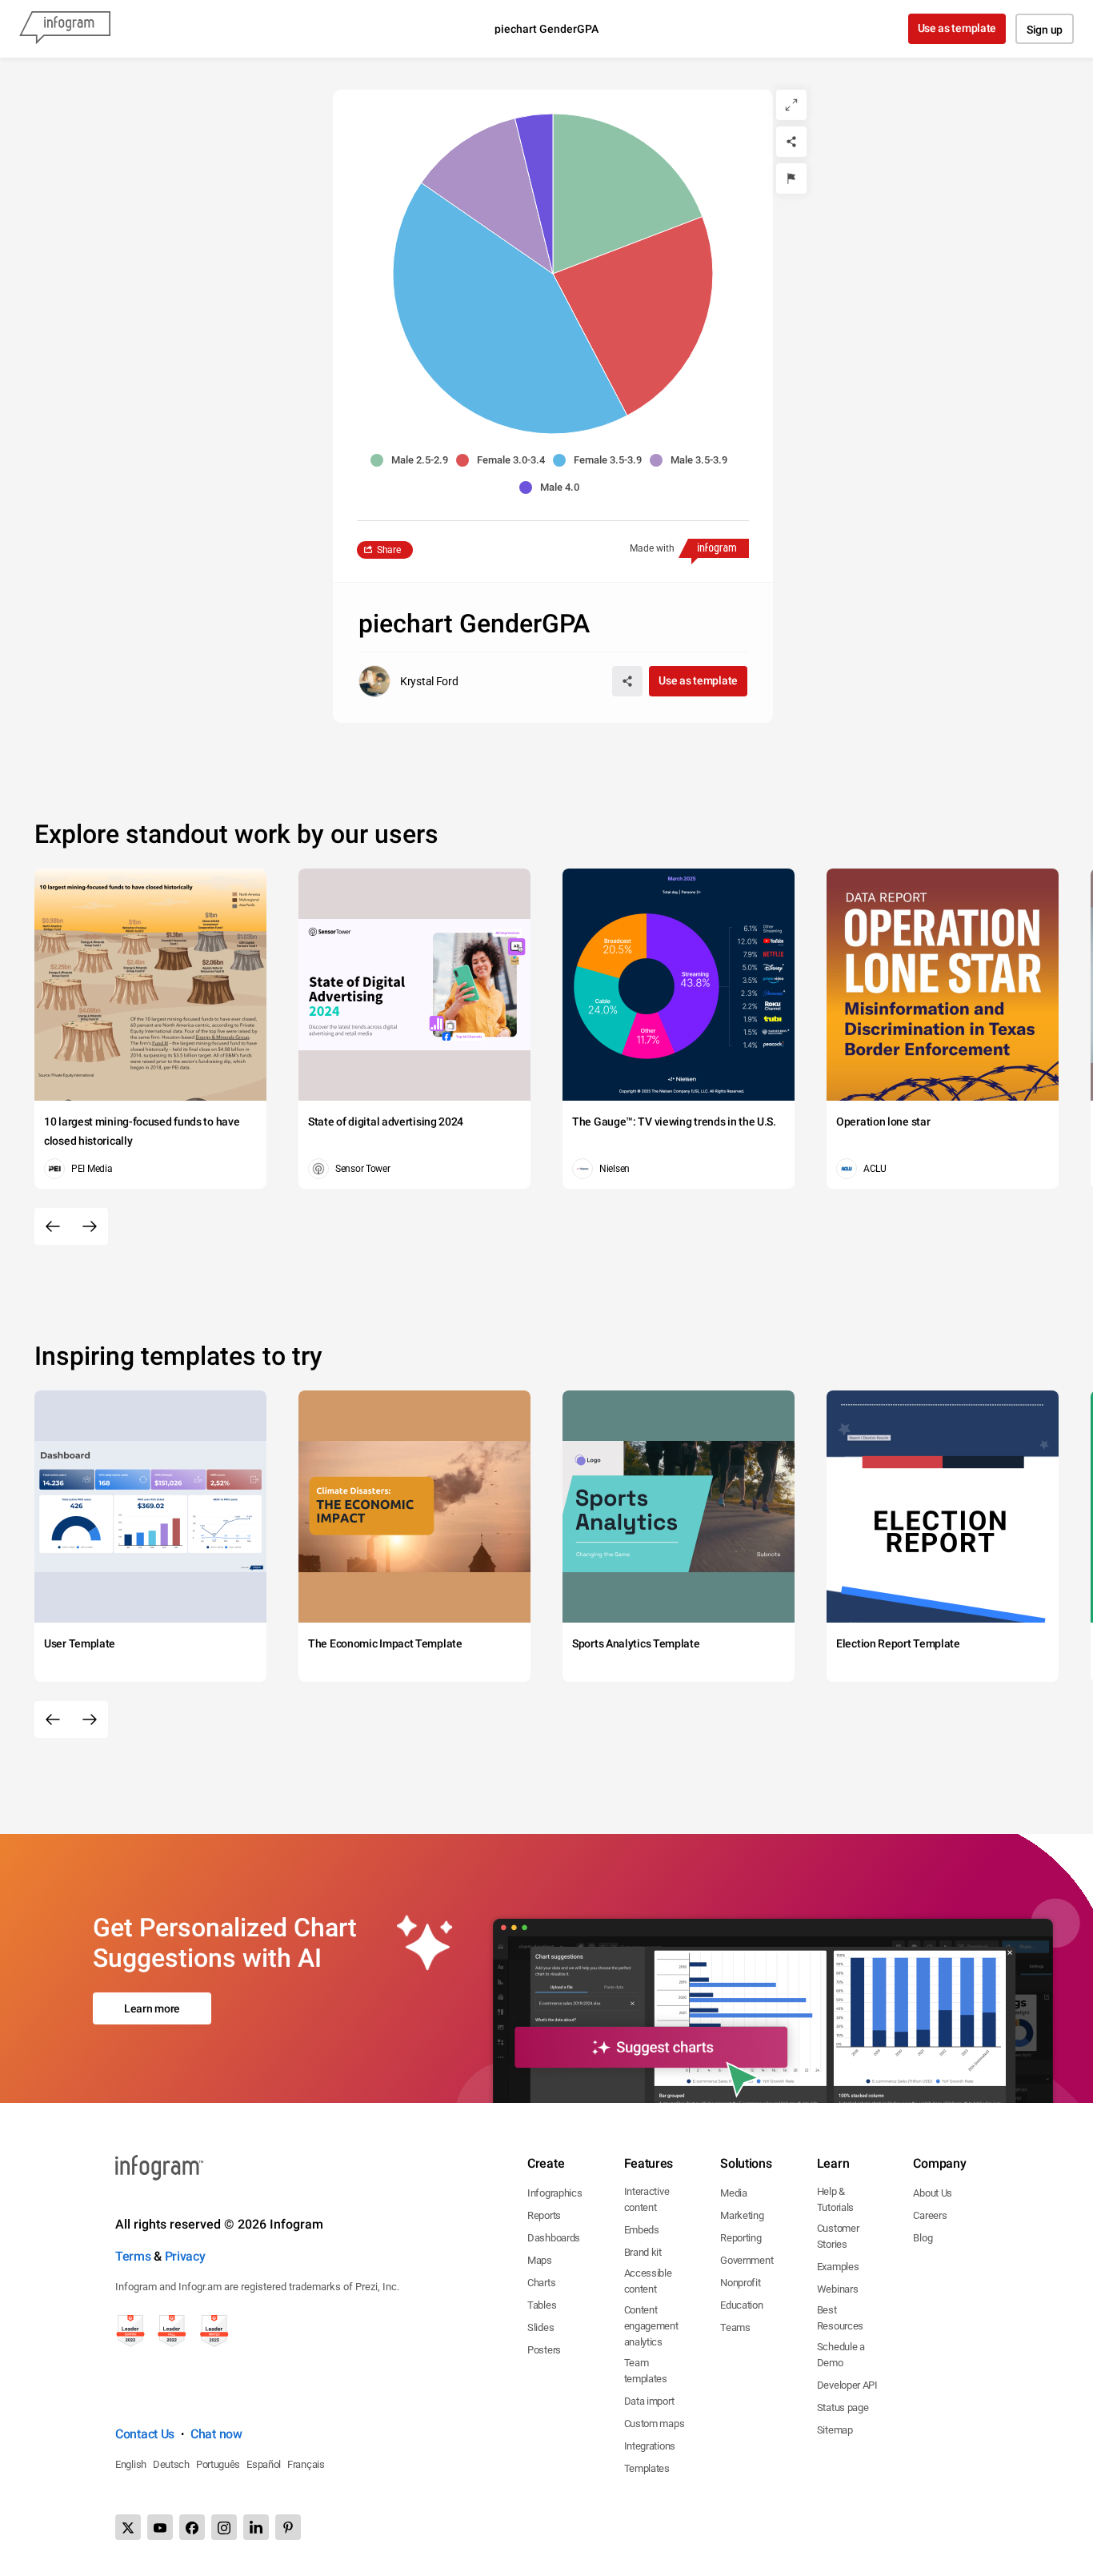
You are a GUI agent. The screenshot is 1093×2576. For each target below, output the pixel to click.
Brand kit (643, 2252)
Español (264, 2464)
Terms (133, 2256)
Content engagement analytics (651, 2326)
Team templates (646, 2371)
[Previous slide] (53, 1226)
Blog (923, 2238)
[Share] (791, 142)
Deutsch (171, 2464)
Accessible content (648, 2281)
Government (747, 2260)
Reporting (741, 2238)
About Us (933, 2193)
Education (741, 2305)
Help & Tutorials (835, 2199)
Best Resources (840, 2318)
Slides (540, 2327)
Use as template (957, 28)
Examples (838, 2267)
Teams (735, 2327)
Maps (540, 2260)
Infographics (555, 2193)
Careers (930, 2215)
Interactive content (647, 2199)
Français (306, 2464)
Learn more (152, 2008)
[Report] (791, 179)
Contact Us (145, 2434)
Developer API (847, 2385)
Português (218, 2464)
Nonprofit (740, 2283)
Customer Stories (838, 2236)
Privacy (185, 2256)
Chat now (216, 2434)
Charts (541, 2283)
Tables (542, 2305)
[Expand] (791, 105)
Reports (544, 2215)
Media (734, 2193)
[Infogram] (65, 29)
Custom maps (655, 2424)
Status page (843, 2407)
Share (389, 550)
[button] (413, 460)
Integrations (650, 2446)
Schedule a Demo (841, 2355)
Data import (649, 2401)
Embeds (642, 2230)
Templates (647, 2468)
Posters (544, 2350)
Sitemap (835, 2430)
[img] (628, 194)
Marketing (742, 2215)
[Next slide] (90, 1226)
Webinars (838, 2289)
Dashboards (554, 2238)
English (131, 2464)
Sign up (1045, 30)
